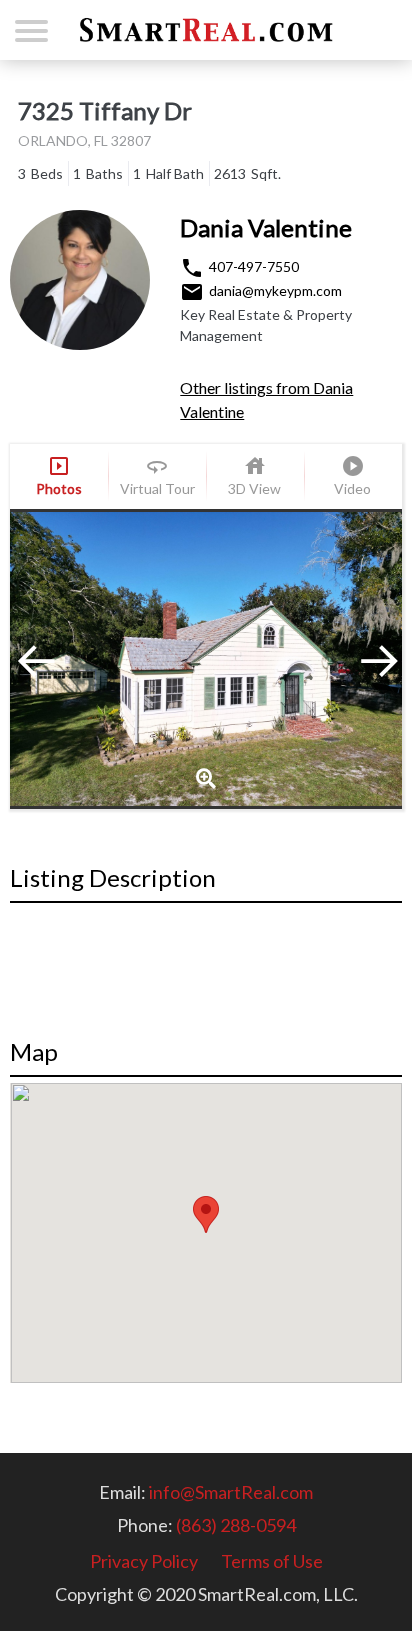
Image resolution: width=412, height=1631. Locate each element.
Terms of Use (272, 1561)
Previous (60, 659)
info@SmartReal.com (231, 1492)
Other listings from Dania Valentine (266, 399)
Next (352, 659)
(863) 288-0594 (236, 1525)
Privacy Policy (144, 1561)
